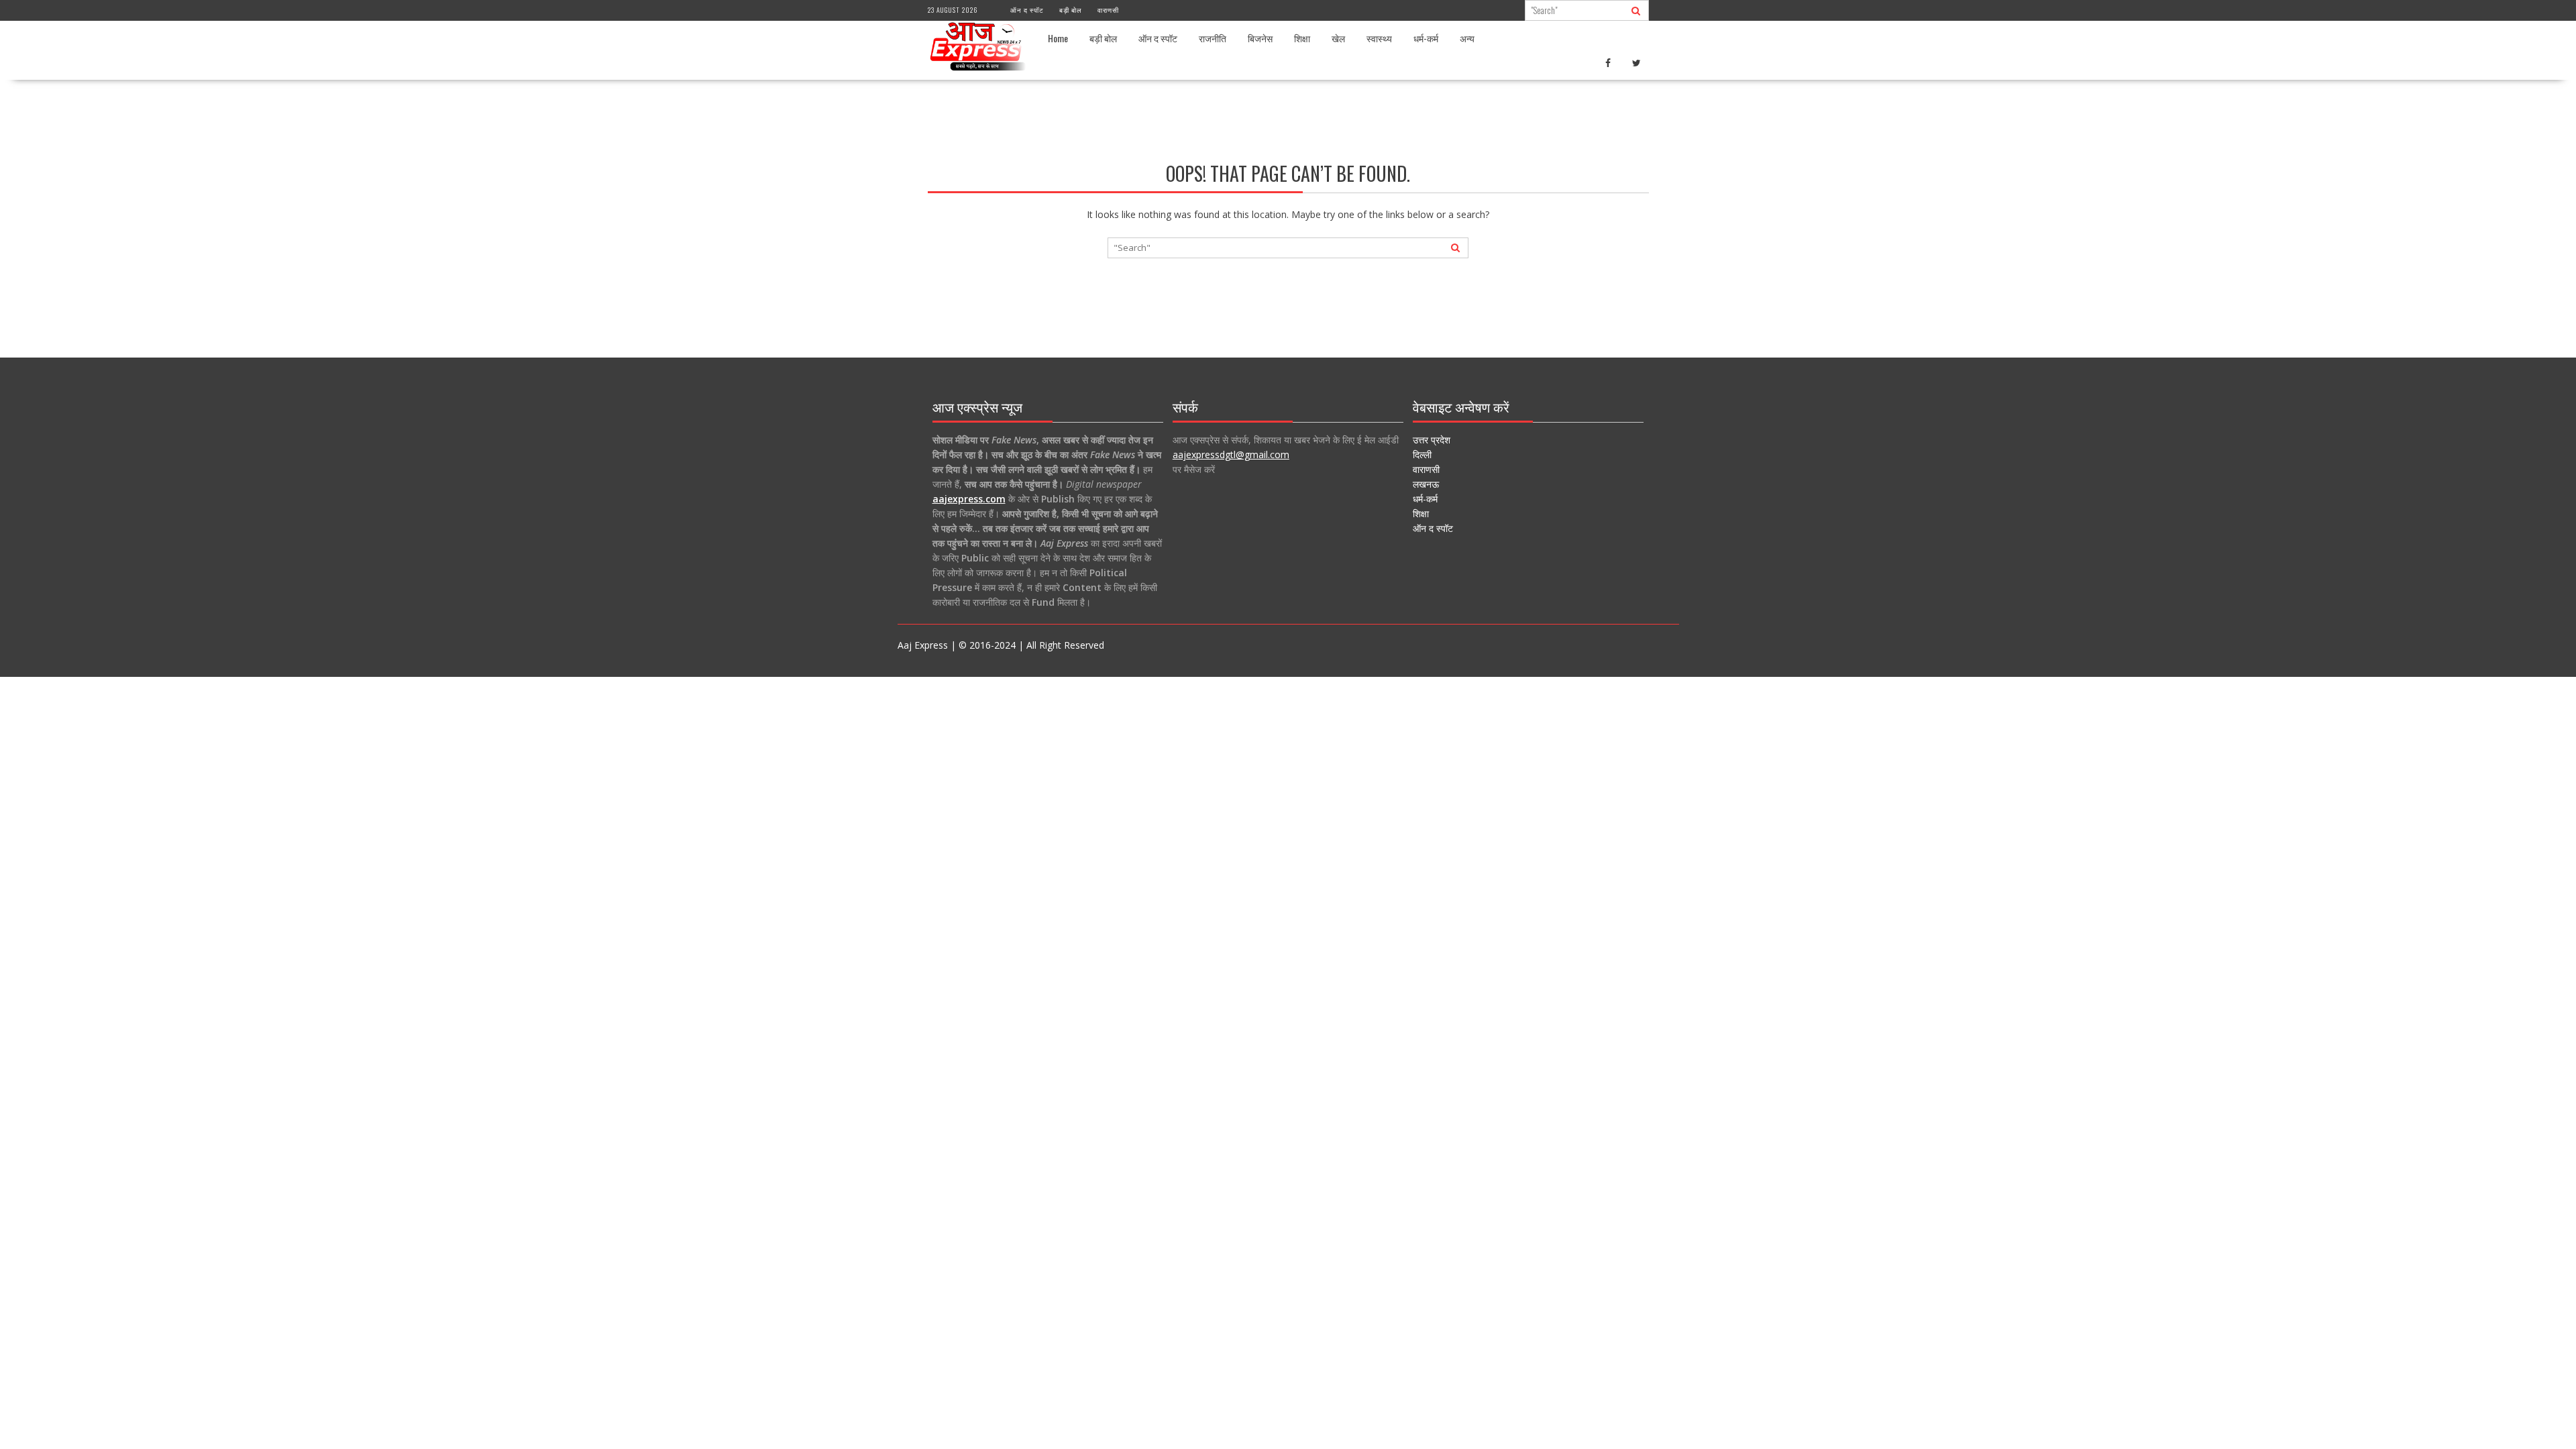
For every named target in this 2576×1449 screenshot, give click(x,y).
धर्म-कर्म (1426, 38)
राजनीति (1213, 38)
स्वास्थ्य (1379, 38)
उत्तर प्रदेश (1432, 440)
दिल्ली (1422, 454)
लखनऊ (1426, 484)
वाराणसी (1108, 10)
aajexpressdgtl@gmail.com (1231, 454)
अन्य (1467, 38)
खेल (1338, 38)
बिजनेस (1260, 38)
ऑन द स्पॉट (1027, 10)
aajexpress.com (969, 499)
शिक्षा (1302, 38)
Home (1058, 38)
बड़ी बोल (1071, 10)
